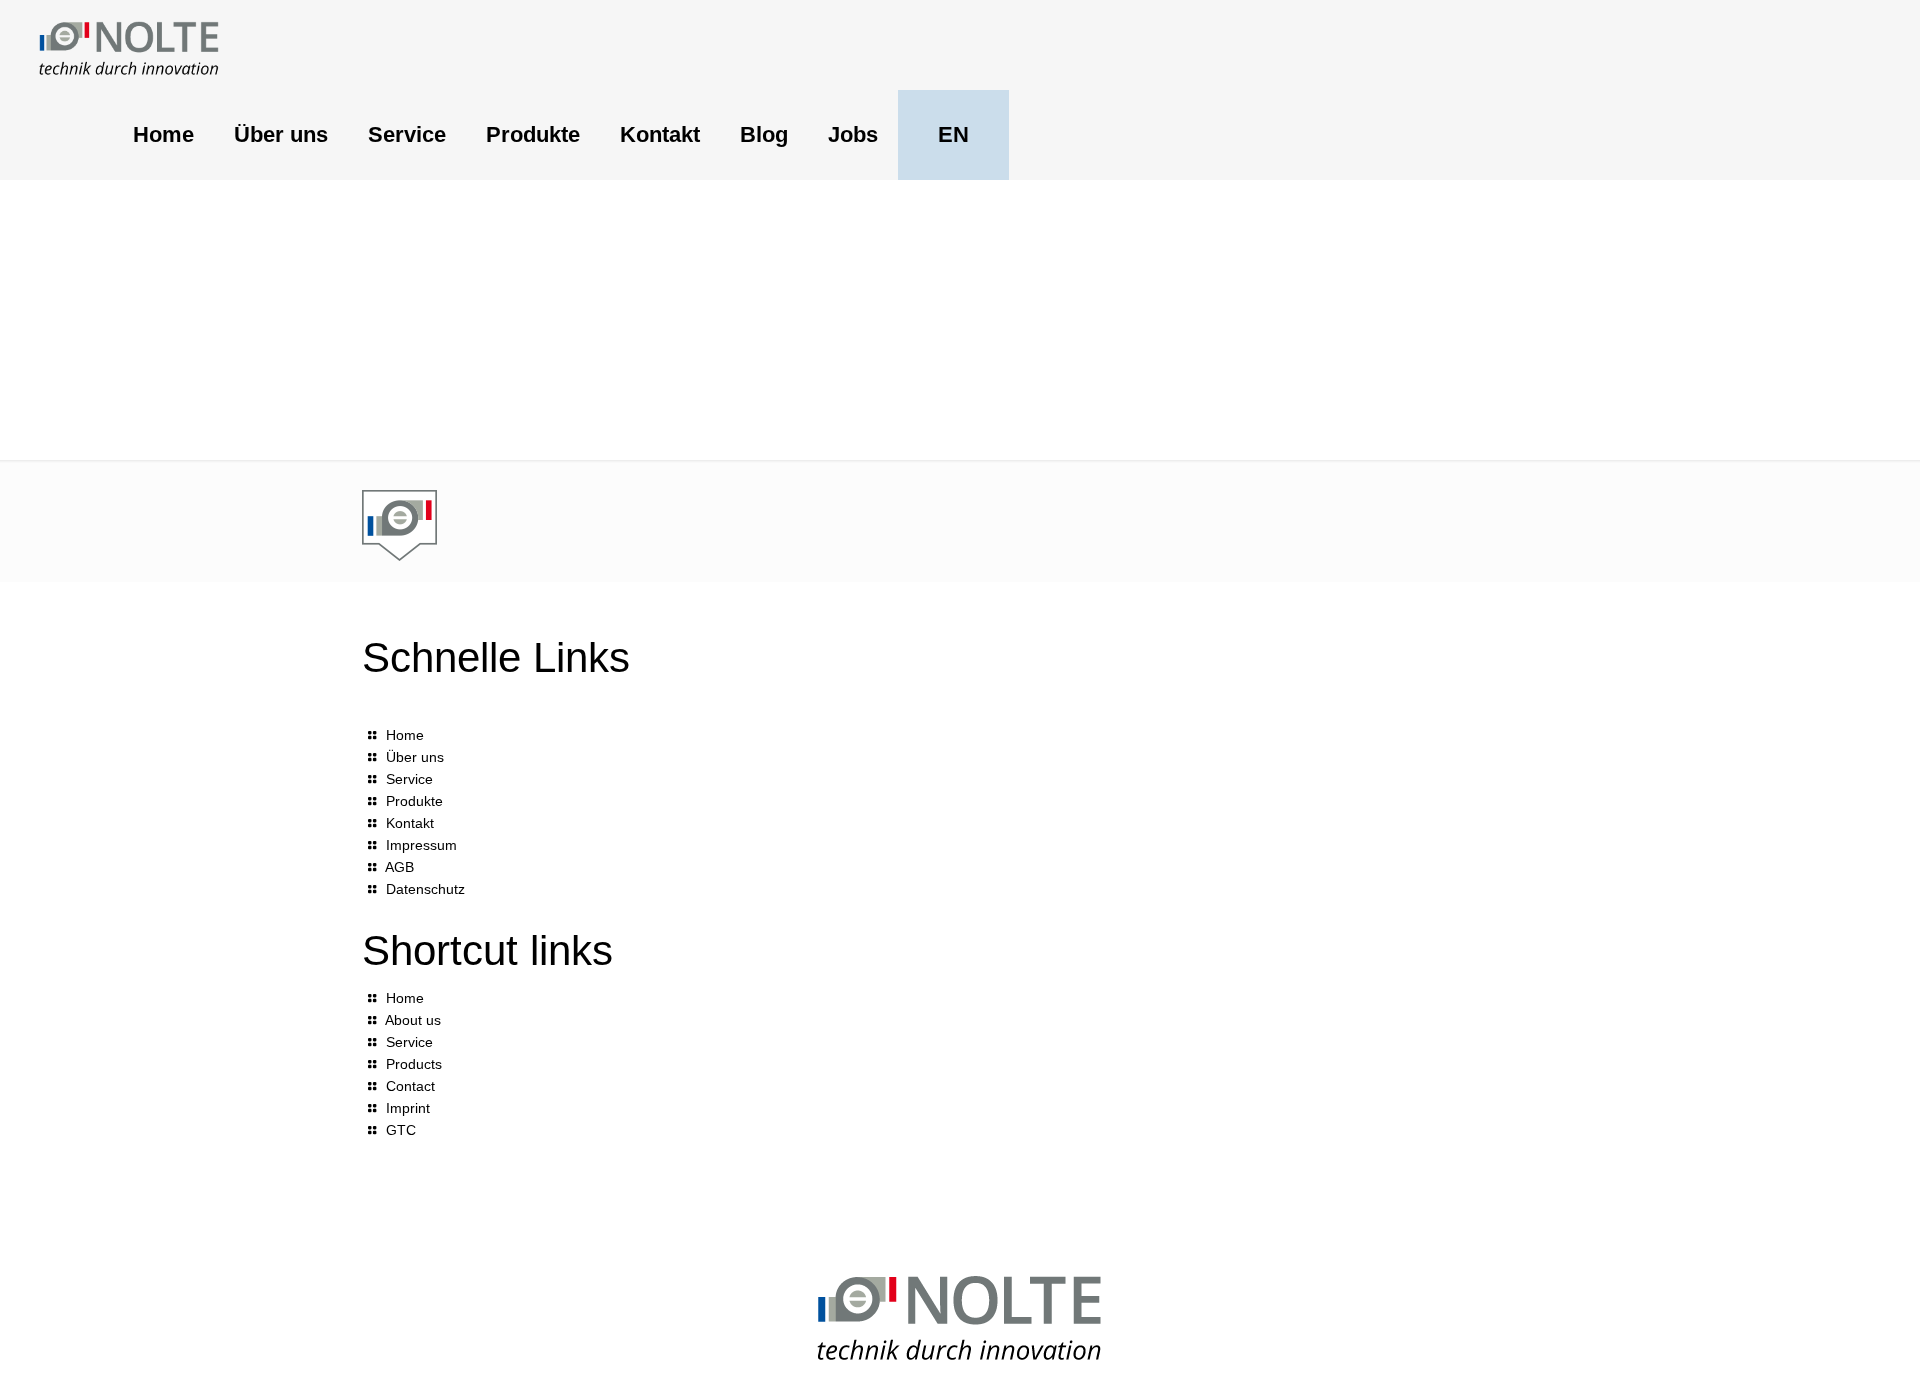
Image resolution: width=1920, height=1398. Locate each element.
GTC (401, 1130)
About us (413, 1020)
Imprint (408, 1108)
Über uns (415, 757)
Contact (410, 1086)
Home (405, 735)
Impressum (421, 845)
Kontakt (410, 823)
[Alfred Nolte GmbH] (129, 45)
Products (414, 1064)
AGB (399, 867)
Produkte (414, 801)
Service (409, 779)
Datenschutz (425, 889)
